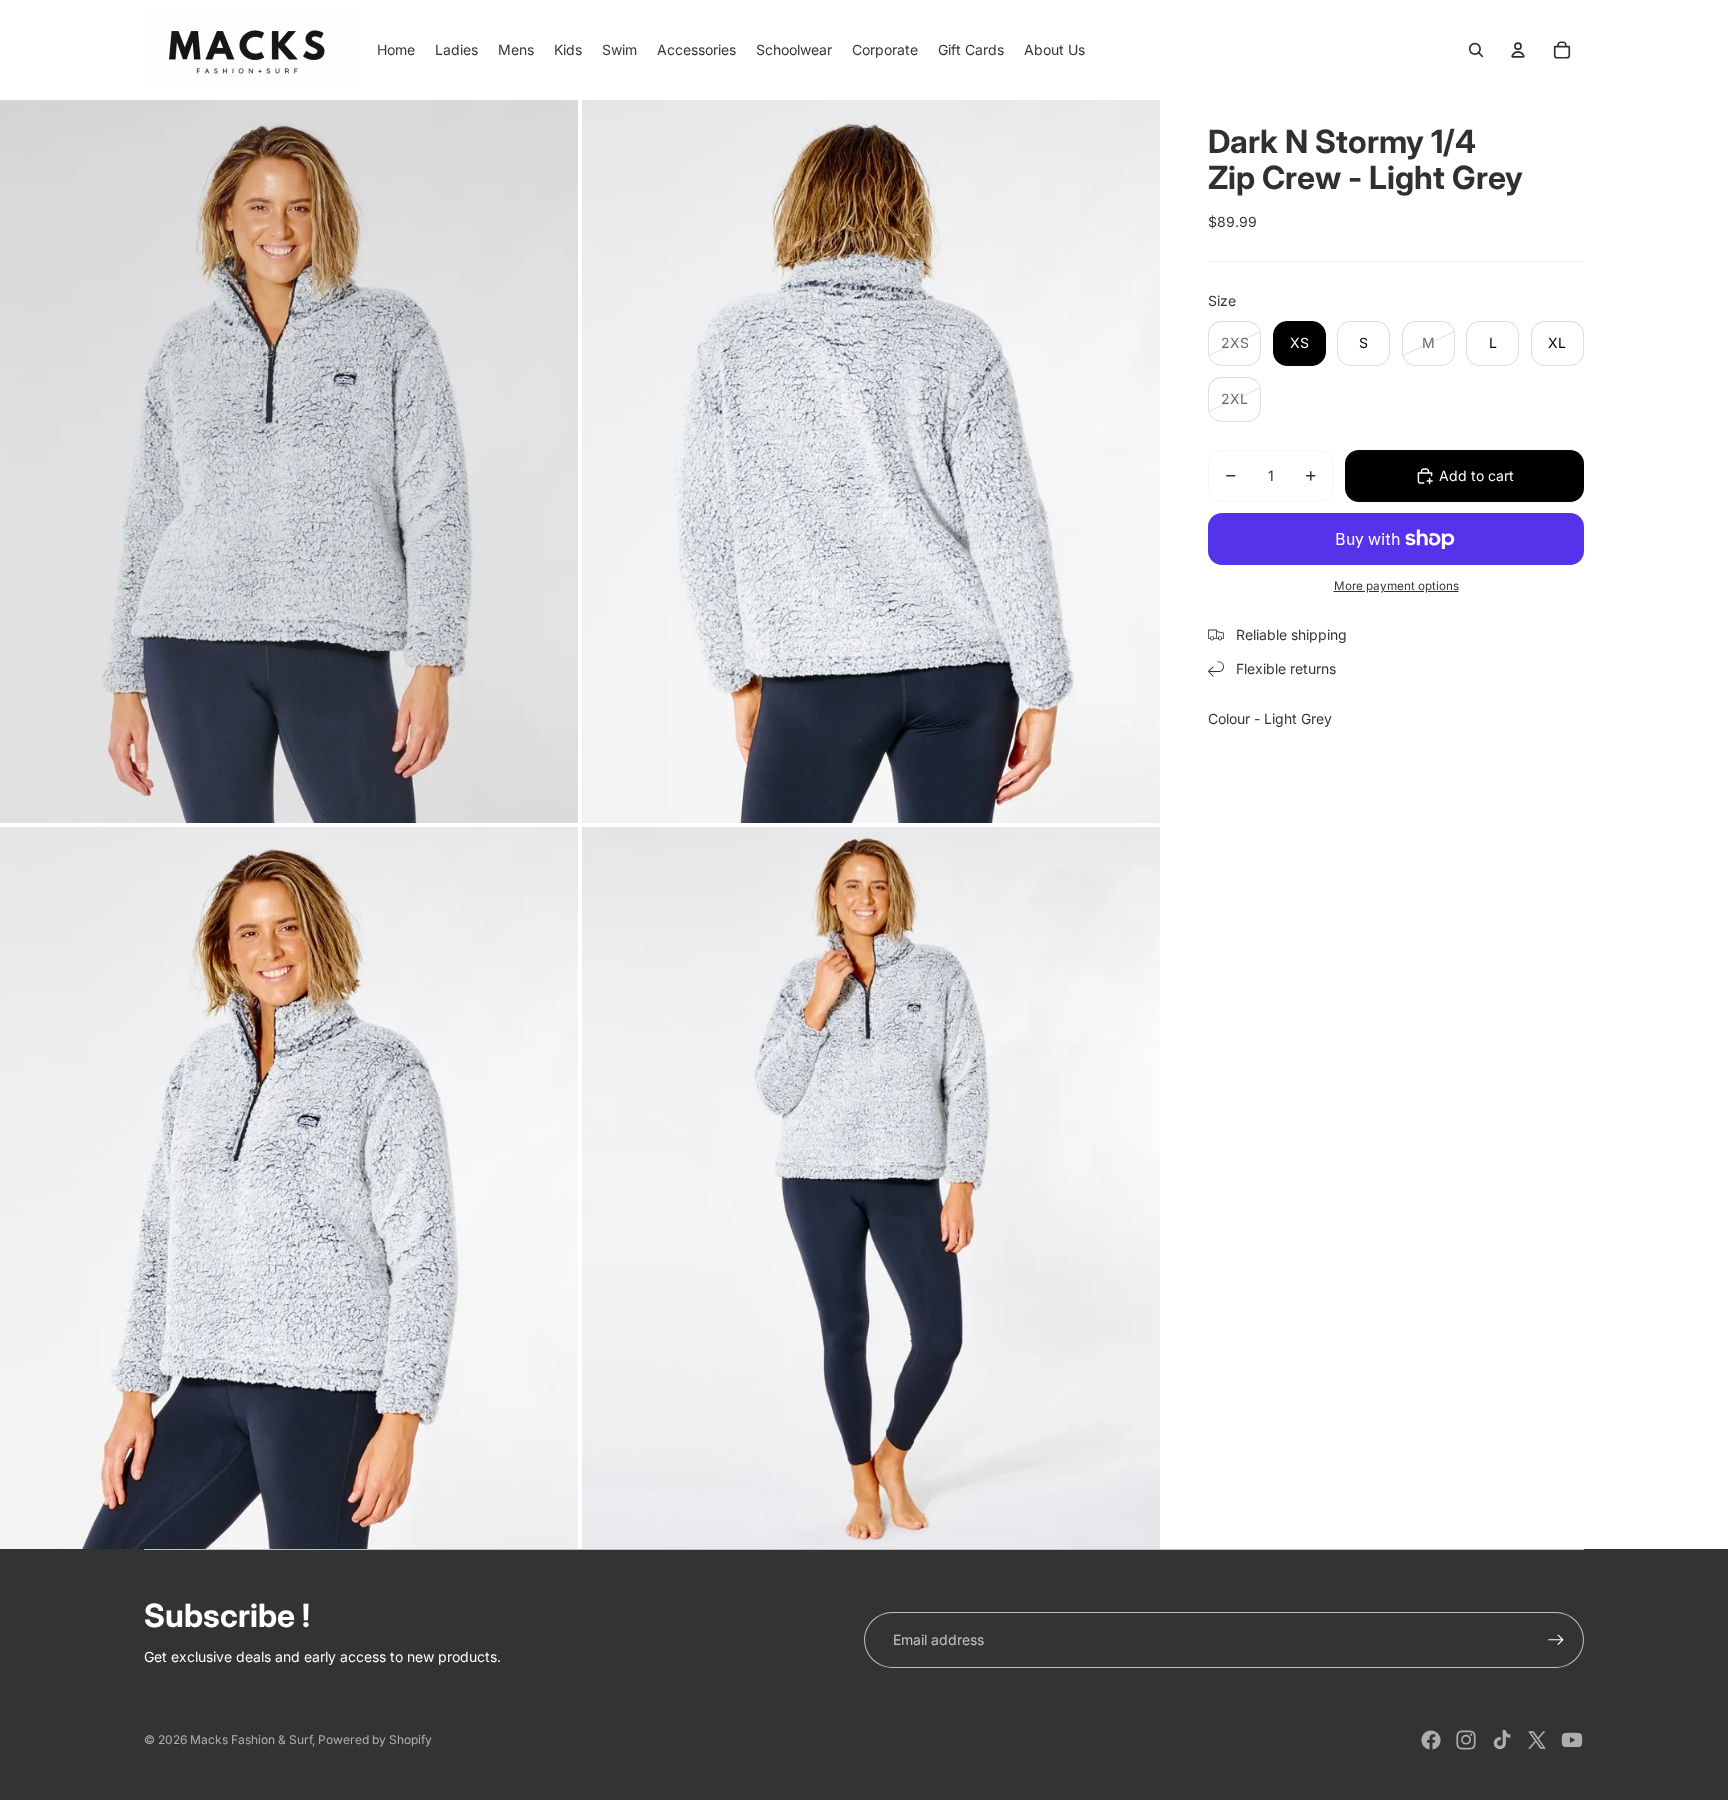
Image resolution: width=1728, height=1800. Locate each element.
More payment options (1396, 586)
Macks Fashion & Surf (251, 1739)
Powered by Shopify (375, 1739)
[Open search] (1476, 50)
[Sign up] (1556, 1640)
